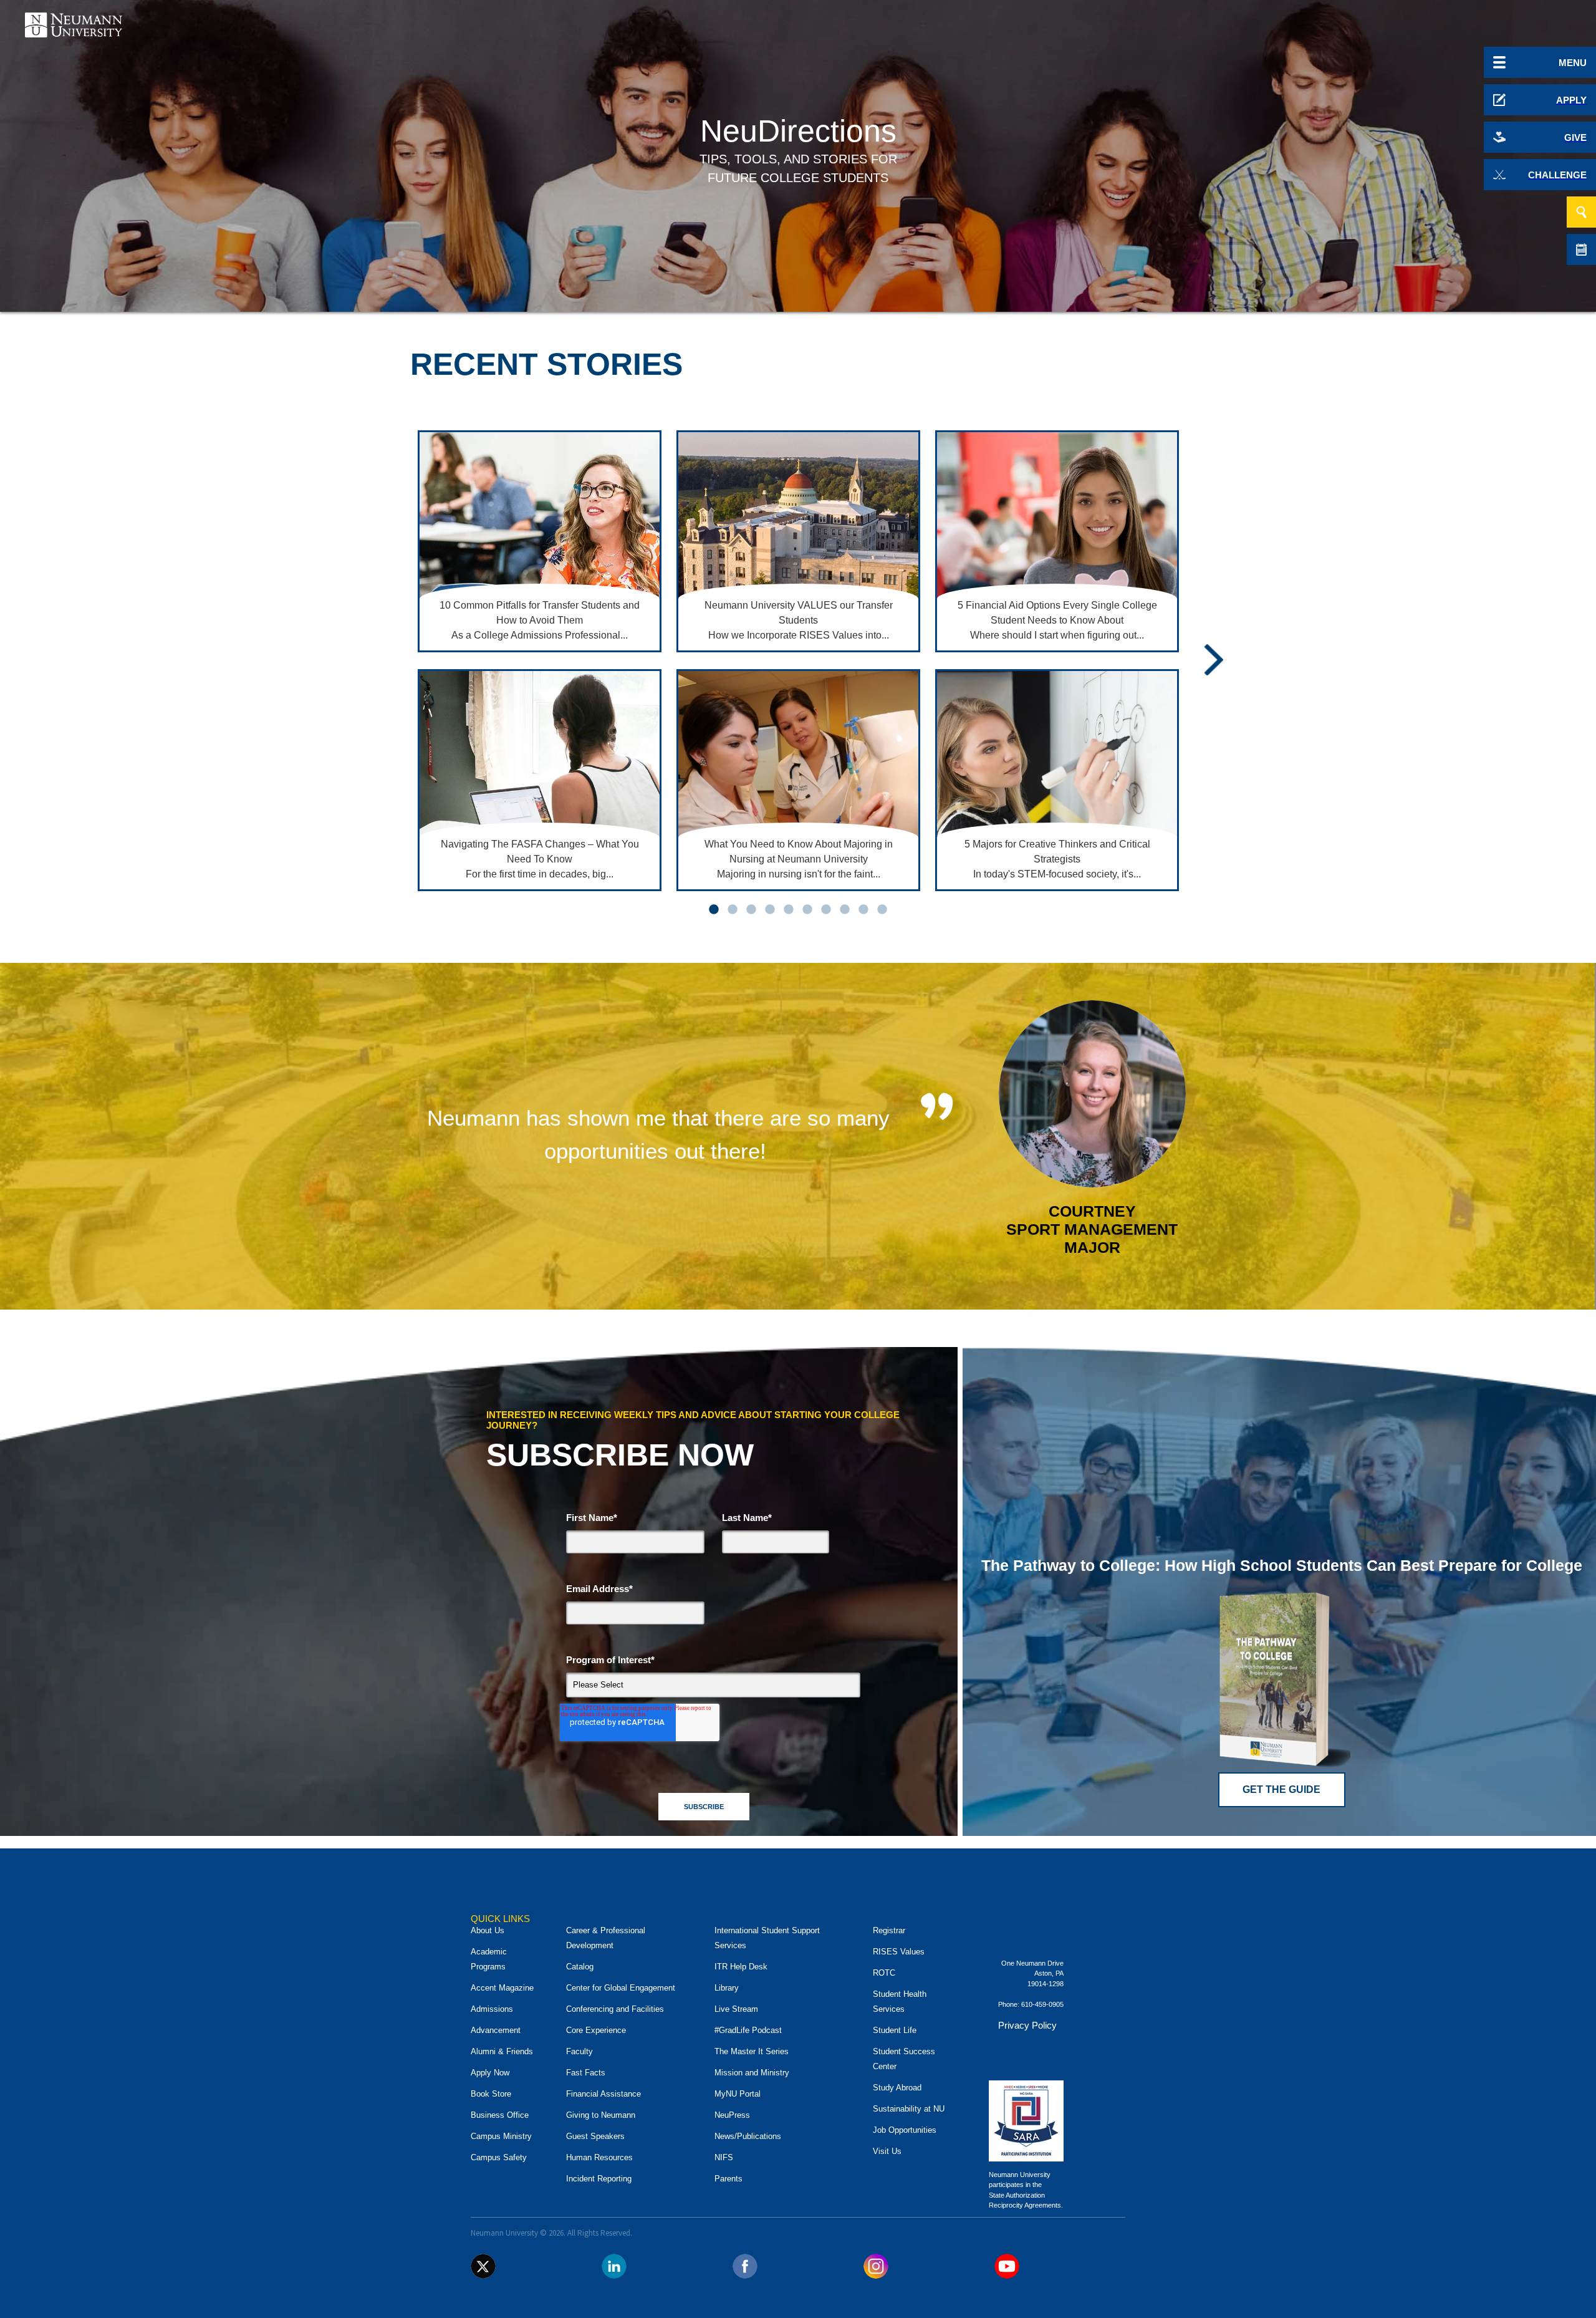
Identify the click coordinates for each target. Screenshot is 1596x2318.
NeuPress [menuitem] (732, 2115)
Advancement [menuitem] (496, 2030)
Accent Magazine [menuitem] (502, 1988)
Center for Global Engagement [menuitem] (621, 1988)
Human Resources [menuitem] (599, 2157)
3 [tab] (751, 910)
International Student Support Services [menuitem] (767, 1938)
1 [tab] (714, 910)
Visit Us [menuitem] (887, 2151)
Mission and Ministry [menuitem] (752, 2073)
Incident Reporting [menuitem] (599, 2179)
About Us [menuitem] (488, 1930)
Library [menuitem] (727, 1988)
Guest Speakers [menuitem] (595, 2136)
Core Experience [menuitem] (596, 2030)
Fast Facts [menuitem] (586, 2073)
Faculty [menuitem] (579, 2051)
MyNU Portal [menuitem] (738, 2094)
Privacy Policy (1027, 2025)
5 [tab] (789, 910)
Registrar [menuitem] (889, 1930)
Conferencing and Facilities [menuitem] (615, 2009)
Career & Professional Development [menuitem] (606, 1938)
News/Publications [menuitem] (748, 2136)
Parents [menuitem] (728, 2179)
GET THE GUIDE (1281, 1789)
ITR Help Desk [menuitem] (741, 1967)
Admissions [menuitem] (492, 2009)
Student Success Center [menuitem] (904, 2059)
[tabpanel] (540, 662)
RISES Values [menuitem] (899, 1952)
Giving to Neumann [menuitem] (601, 2115)
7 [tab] (826, 910)
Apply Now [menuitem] (490, 2073)
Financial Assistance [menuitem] (603, 2094)
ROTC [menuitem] (884, 1973)
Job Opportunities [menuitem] (905, 2130)
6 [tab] (807, 910)
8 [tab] (845, 910)
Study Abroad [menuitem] (897, 2088)
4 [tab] (770, 910)
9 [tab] (863, 910)
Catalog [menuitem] (580, 1967)
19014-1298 (1046, 1984)
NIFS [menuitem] (724, 2157)
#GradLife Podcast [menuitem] (748, 2030)
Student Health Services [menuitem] (900, 2002)
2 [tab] (733, 910)
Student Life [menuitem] (895, 2030)
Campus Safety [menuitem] (499, 2157)
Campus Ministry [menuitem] (501, 2136)
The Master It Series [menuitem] (752, 2051)
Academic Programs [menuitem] (489, 1959)
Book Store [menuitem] (491, 2094)
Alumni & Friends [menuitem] (502, 2051)
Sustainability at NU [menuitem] (909, 2109)
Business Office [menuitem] (500, 2115)
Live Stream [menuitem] (736, 2009)
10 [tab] (882, 910)
